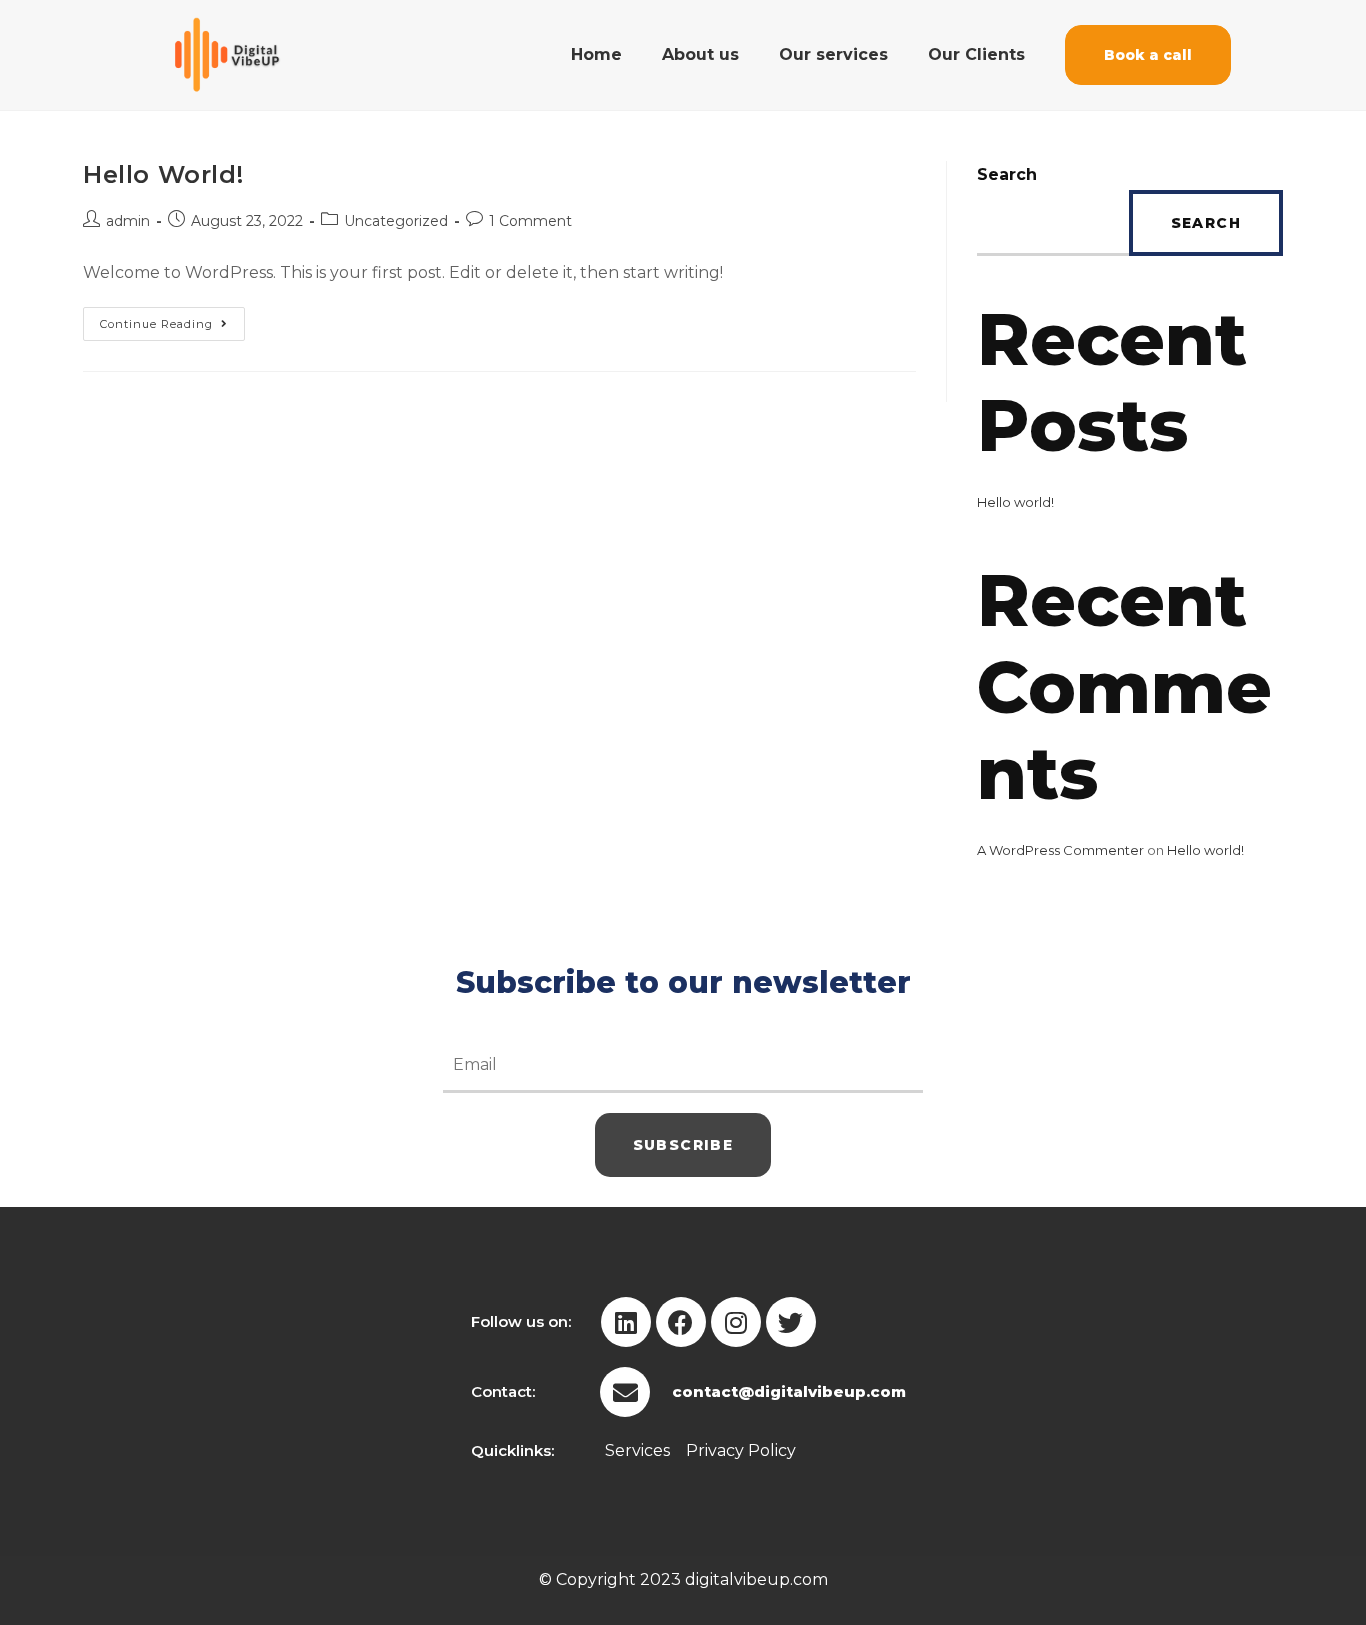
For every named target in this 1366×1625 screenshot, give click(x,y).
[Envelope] (625, 1392)
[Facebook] (681, 1322)
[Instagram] (736, 1322)
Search (1007, 174)
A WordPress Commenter (1060, 850)
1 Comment (530, 221)
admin (128, 221)
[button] (1148, 55)
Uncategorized (396, 221)
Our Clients (976, 54)
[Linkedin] (626, 1322)
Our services (833, 54)
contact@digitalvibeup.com (789, 1391)
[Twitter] (791, 1322)
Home (596, 54)
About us (700, 54)
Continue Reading (172, 319)
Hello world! (163, 174)
